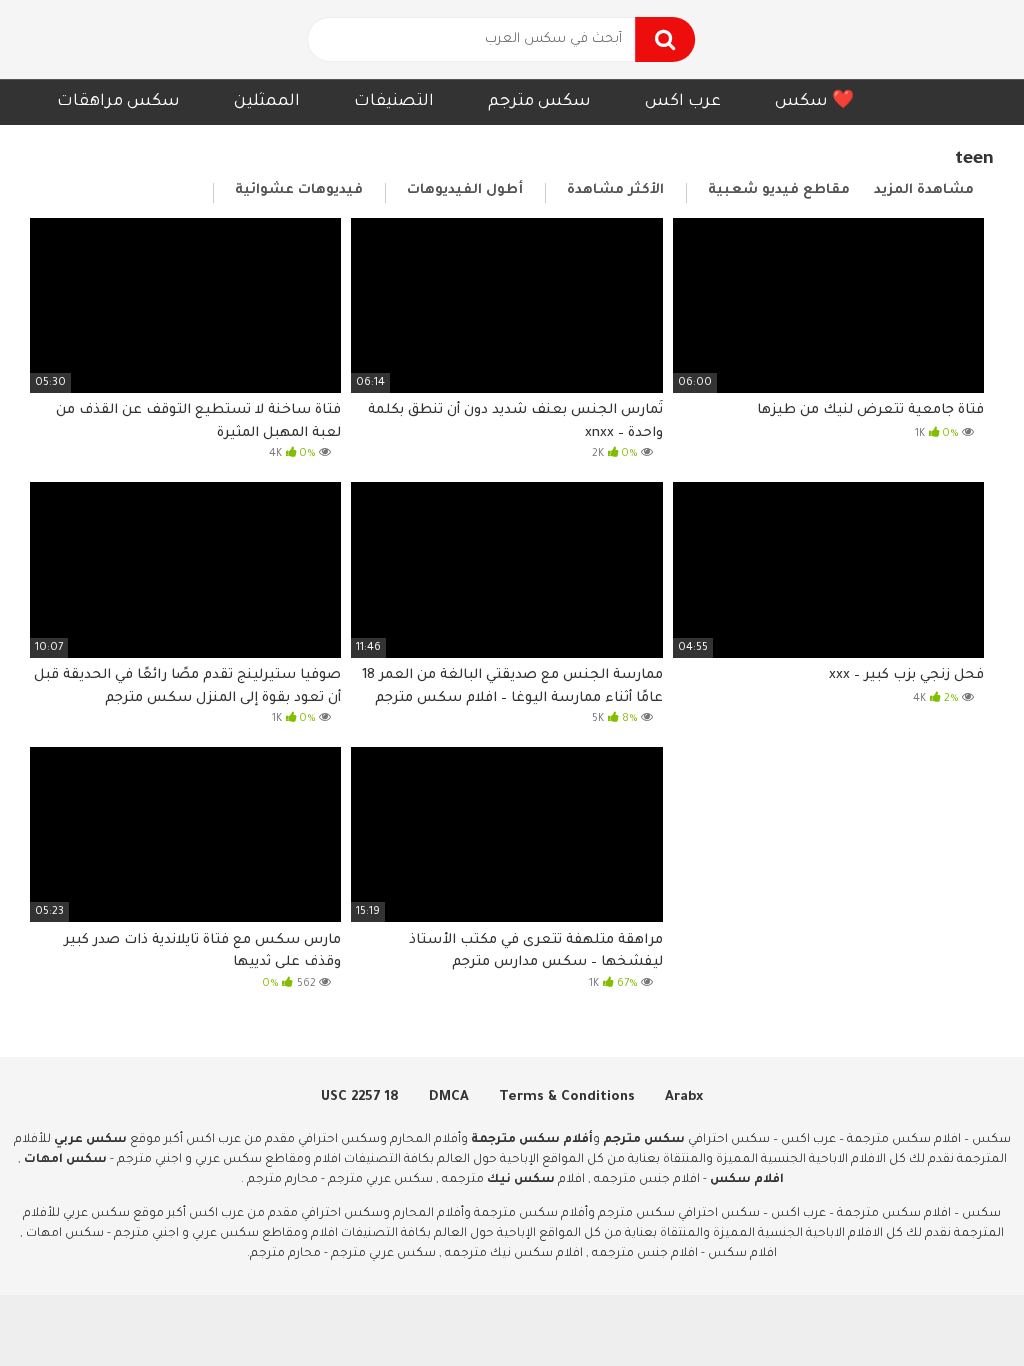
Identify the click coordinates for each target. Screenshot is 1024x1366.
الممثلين (267, 102)
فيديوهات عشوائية (299, 190)
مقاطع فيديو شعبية (779, 190)
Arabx (684, 1097)
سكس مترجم (539, 102)
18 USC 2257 (360, 1097)
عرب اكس (683, 102)
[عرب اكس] (120, 39)
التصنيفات (394, 102)
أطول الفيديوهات (465, 190)
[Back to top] (956, 1305)
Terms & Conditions (567, 1097)
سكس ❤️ (814, 102)
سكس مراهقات (118, 102)
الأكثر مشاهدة (615, 190)
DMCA (449, 1097)
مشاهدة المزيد (924, 190)
